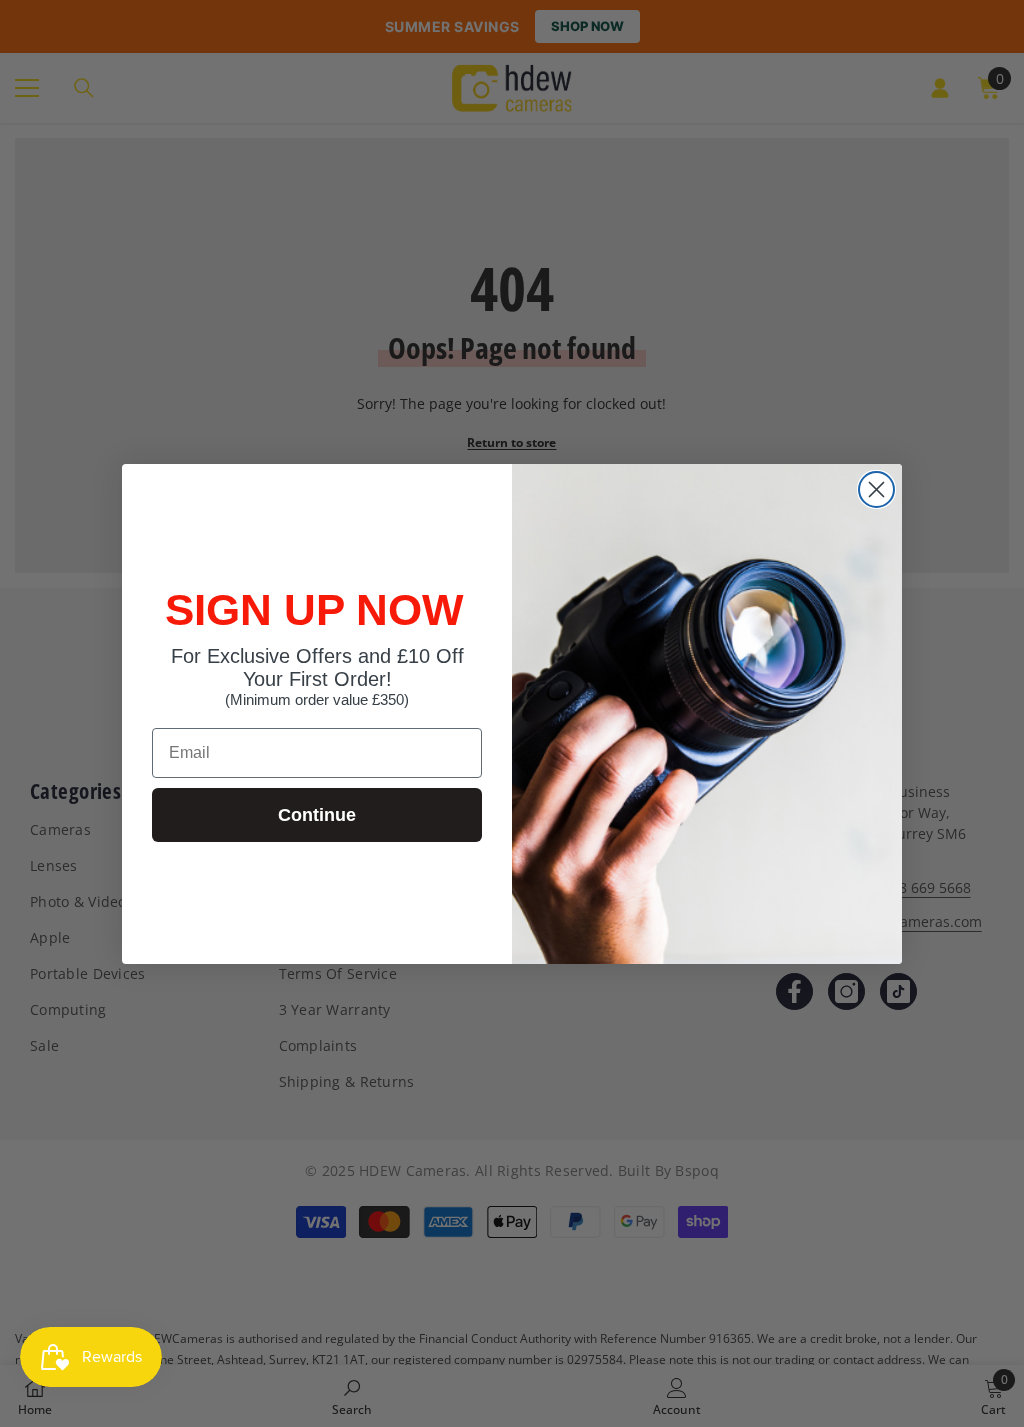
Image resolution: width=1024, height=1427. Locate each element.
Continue (317, 815)
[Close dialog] (876, 489)
